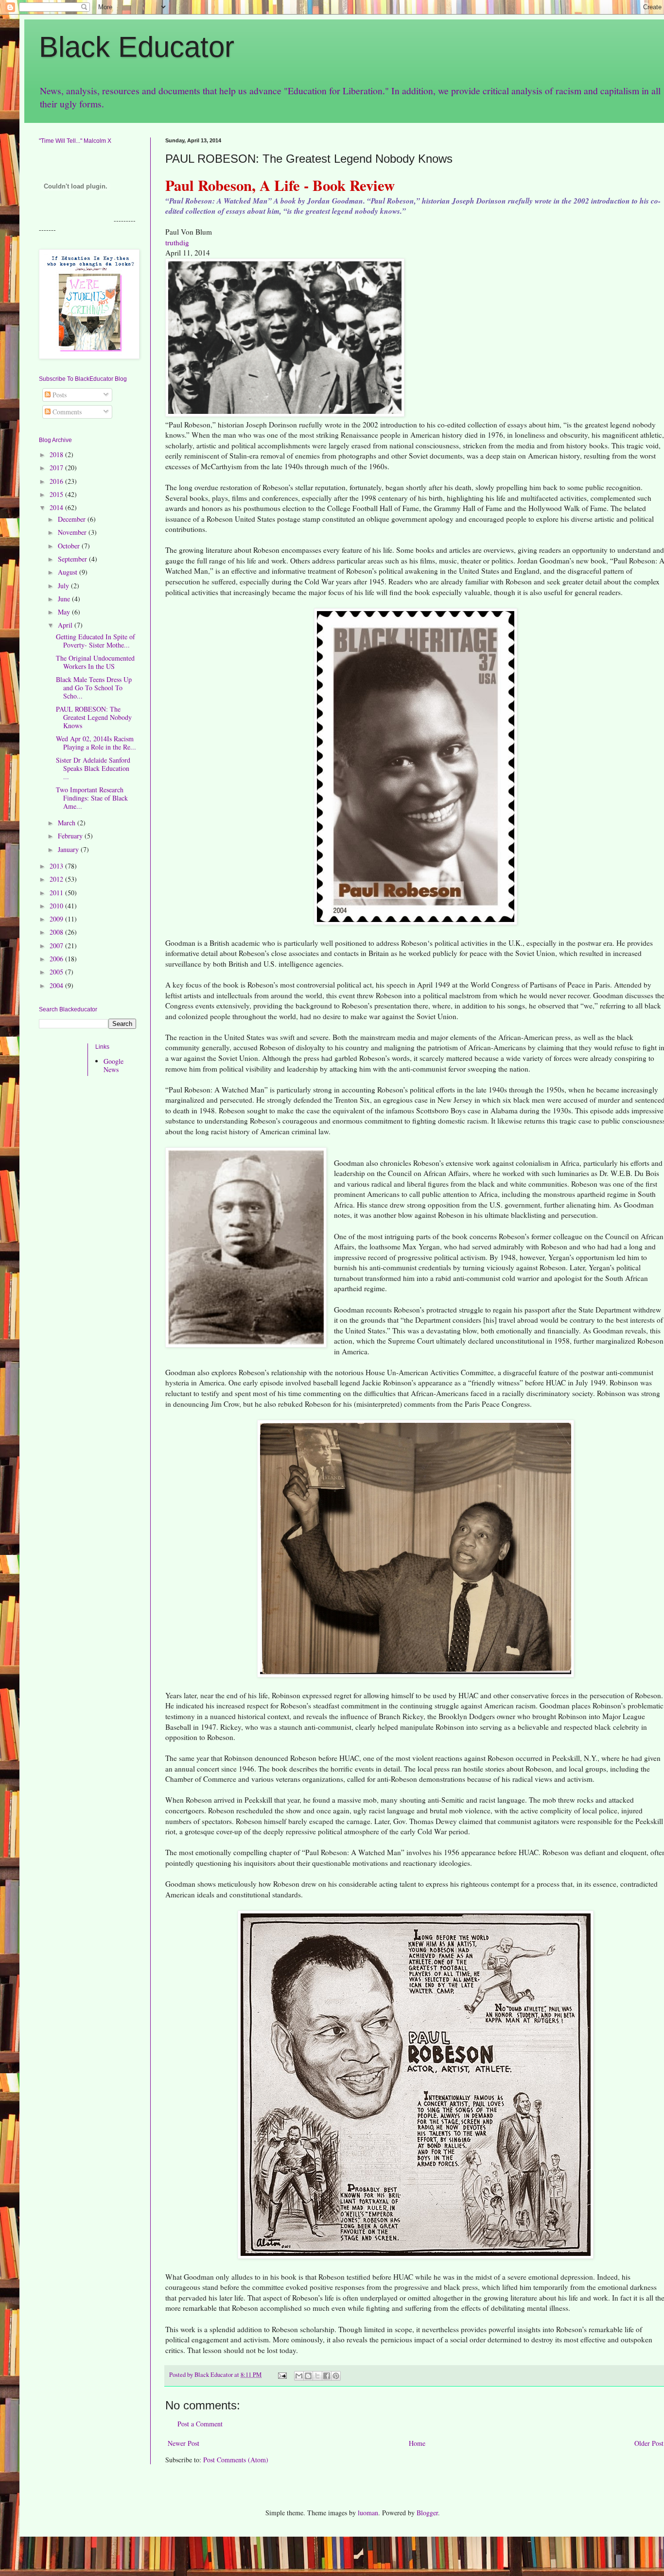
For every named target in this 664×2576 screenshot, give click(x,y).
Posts (59, 395)
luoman (368, 2513)
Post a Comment (200, 2424)
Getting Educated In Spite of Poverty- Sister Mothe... (96, 641)
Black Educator (137, 47)
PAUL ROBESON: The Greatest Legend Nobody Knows (94, 717)
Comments (66, 412)
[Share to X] (317, 2376)
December (73, 519)
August (69, 572)
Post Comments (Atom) (236, 2460)
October (70, 546)
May (65, 612)
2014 (57, 507)
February (71, 836)
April (66, 625)
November (73, 532)
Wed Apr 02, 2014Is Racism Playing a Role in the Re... (96, 743)
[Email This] (299, 2376)
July (64, 586)
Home (417, 2443)
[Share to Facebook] (327, 2376)
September (73, 559)
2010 (57, 906)
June (65, 599)
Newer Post (183, 2443)
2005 (57, 972)
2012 (57, 879)
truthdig (177, 242)
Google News (114, 1065)
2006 (57, 959)
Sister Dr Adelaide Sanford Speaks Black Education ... (93, 768)
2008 (57, 932)
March (68, 823)
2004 (57, 985)
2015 (57, 494)
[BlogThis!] (308, 2376)
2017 (57, 468)
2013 (57, 866)
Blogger (427, 2513)
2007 (57, 946)
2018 (57, 454)
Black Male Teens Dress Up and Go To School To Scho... (94, 688)
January (69, 849)
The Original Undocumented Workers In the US (95, 662)
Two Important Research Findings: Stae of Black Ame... (92, 798)
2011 (57, 893)
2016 (57, 481)
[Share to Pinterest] (336, 2376)
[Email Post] (282, 2375)
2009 (57, 919)
